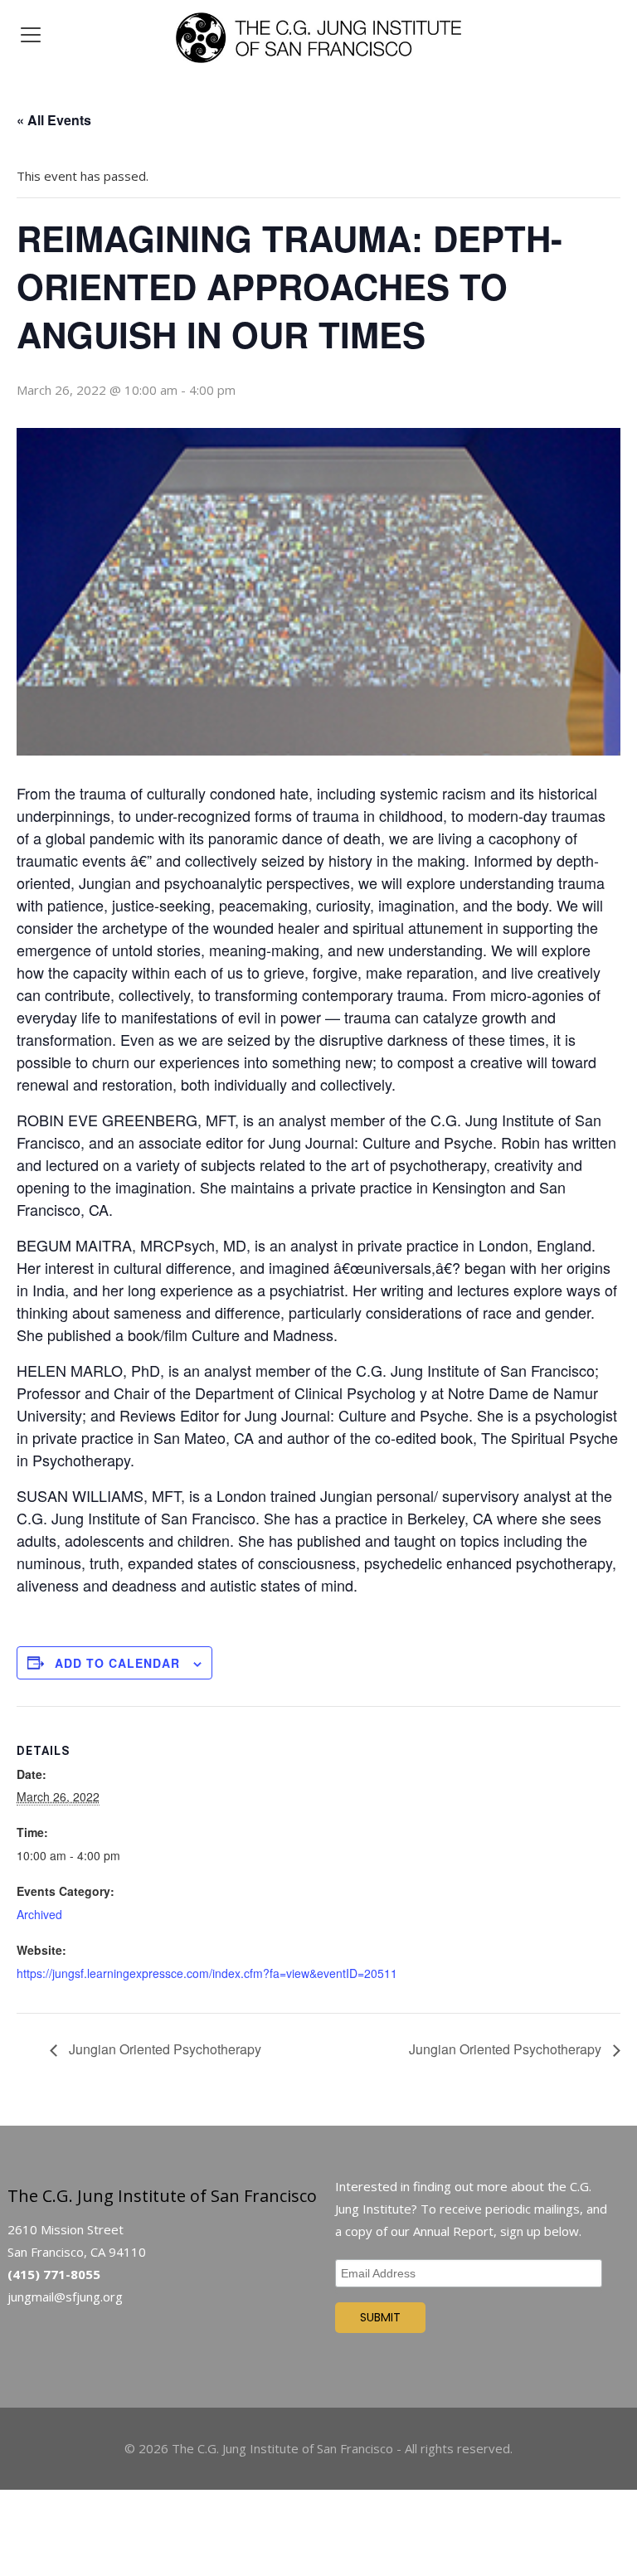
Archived (39, 1914)
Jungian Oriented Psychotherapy (163, 2049)
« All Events (54, 120)
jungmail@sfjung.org (65, 2297)
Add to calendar (117, 1663)
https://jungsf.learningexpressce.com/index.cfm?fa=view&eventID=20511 (207, 1973)
